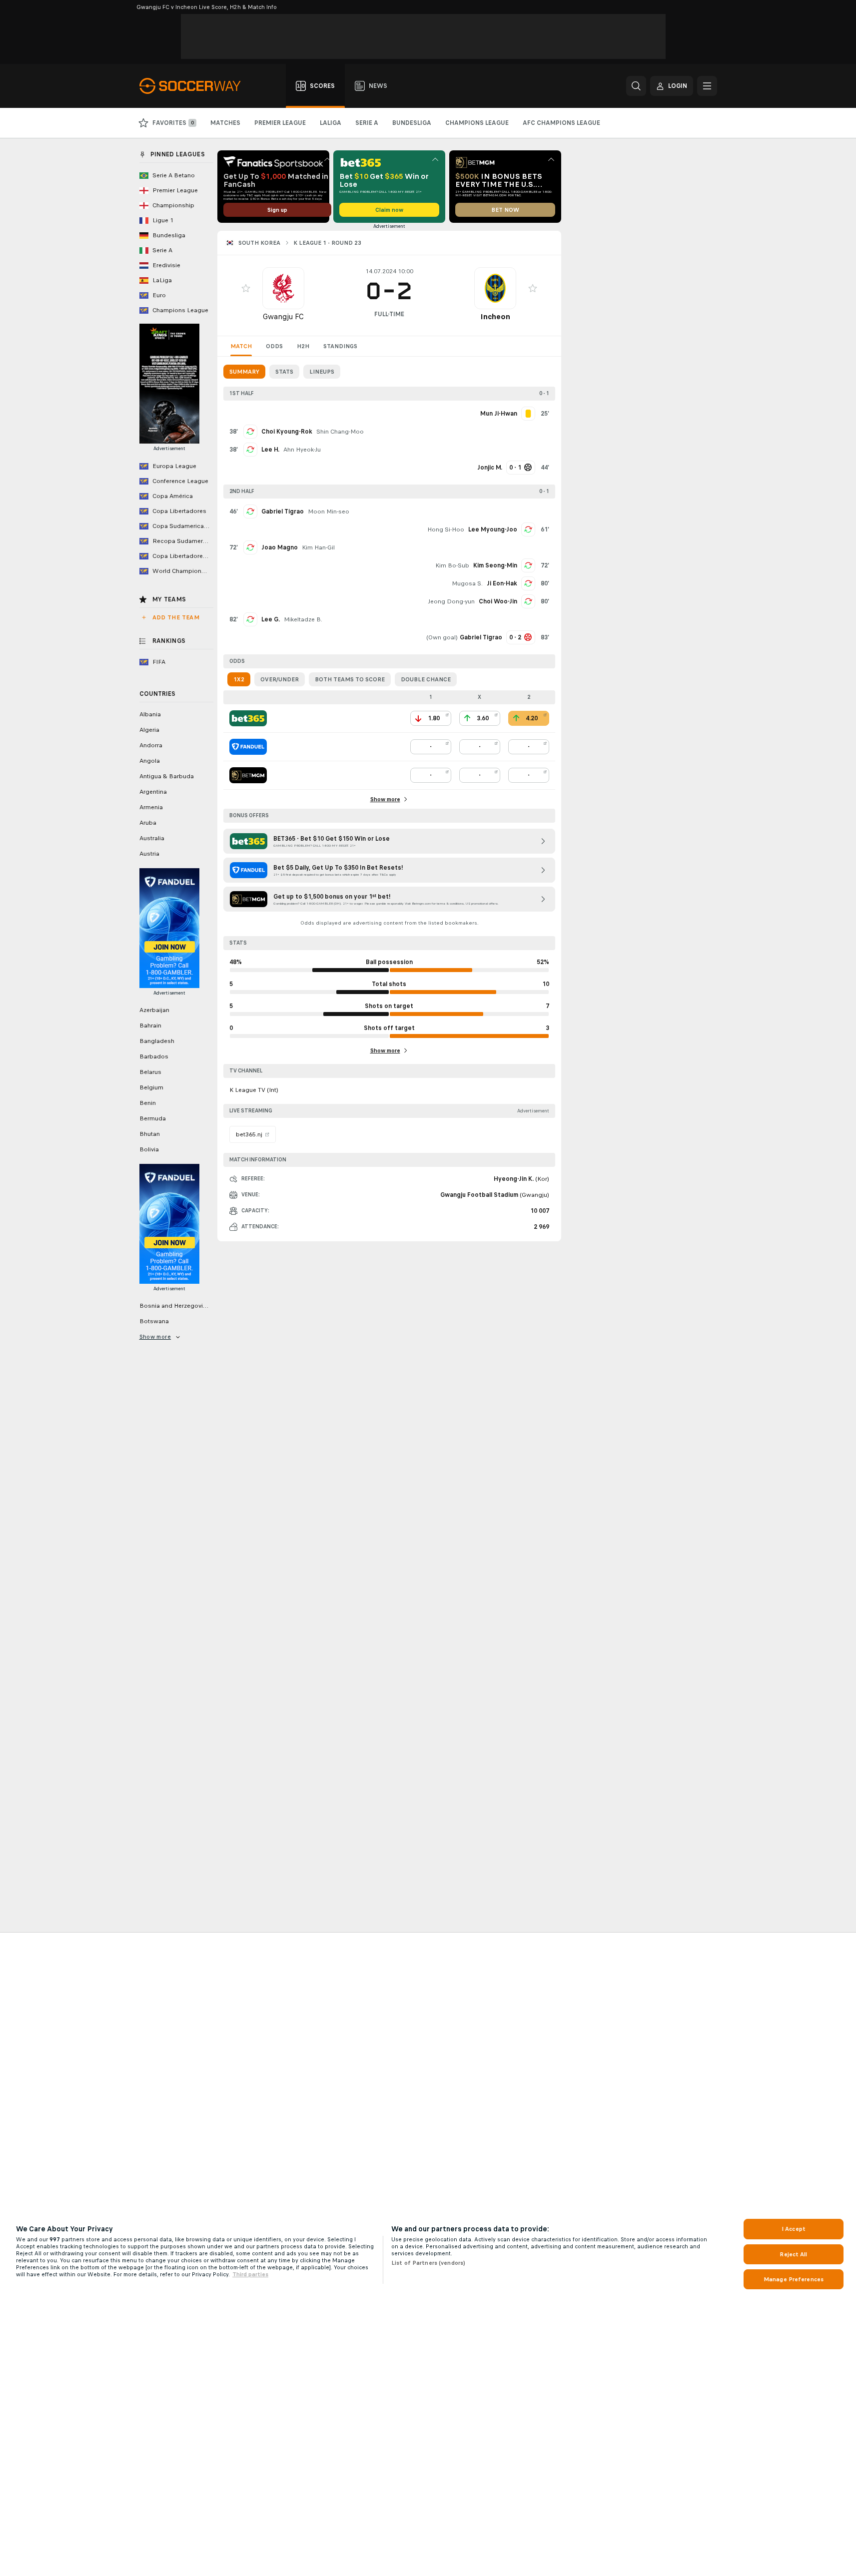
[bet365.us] (248, 718)
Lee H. (270, 450)
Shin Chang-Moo (340, 432)
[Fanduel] (248, 747)
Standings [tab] (340, 346)
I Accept (794, 2229)
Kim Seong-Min (495, 565)
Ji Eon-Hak (502, 583)
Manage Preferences (794, 2279)
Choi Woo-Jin (498, 601)
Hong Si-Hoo (446, 529)
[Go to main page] (196, 86)
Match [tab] (241, 346)
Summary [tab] (244, 372)
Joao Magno (280, 547)
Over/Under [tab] (280, 679)
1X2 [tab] (239, 679)
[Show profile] (283, 288)
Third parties (250, 2274)
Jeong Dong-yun (451, 601)
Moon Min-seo (329, 512)
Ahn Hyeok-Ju (302, 450)
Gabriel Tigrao (283, 512)
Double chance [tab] (426, 679)
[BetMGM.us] (248, 775)
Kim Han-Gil (318, 547)
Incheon (495, 316)
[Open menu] (707, 86)
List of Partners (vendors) (428, 2263)
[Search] (636, 86)
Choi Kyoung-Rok (287, 432)
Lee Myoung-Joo (493, 529)
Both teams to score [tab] (350, 679)
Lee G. (271, 619)
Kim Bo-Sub (452, 565)
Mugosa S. (467, 583)
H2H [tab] (303, 346)
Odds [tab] (274, 346)
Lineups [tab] (322, 372)
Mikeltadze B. (303, 619)
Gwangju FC (283, 316)
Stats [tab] (284, 372)
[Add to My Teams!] (246, 288)
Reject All (793, 2254)
